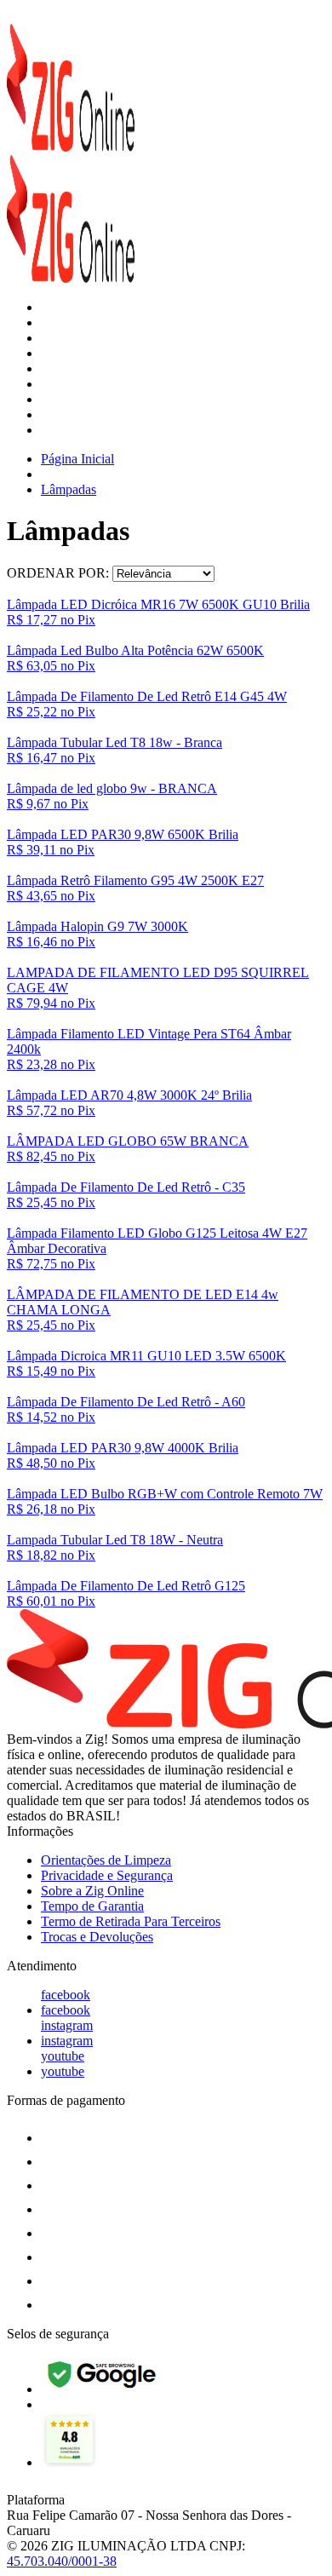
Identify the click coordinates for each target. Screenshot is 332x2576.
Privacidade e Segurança (107, 1875)
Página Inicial (77, 459)
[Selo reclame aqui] (69, 2462)
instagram (67, 2025)
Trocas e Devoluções (97, 1937)
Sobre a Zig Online (92, 1891)
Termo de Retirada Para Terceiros (131, 1921)
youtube (63, 2056)
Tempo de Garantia (92, 1906)
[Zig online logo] (71, 147)
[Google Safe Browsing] (103, 2389)
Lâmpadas (69, 489)
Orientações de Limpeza (106, 1860)
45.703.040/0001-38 (62, 2561)
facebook (66, 1995)
